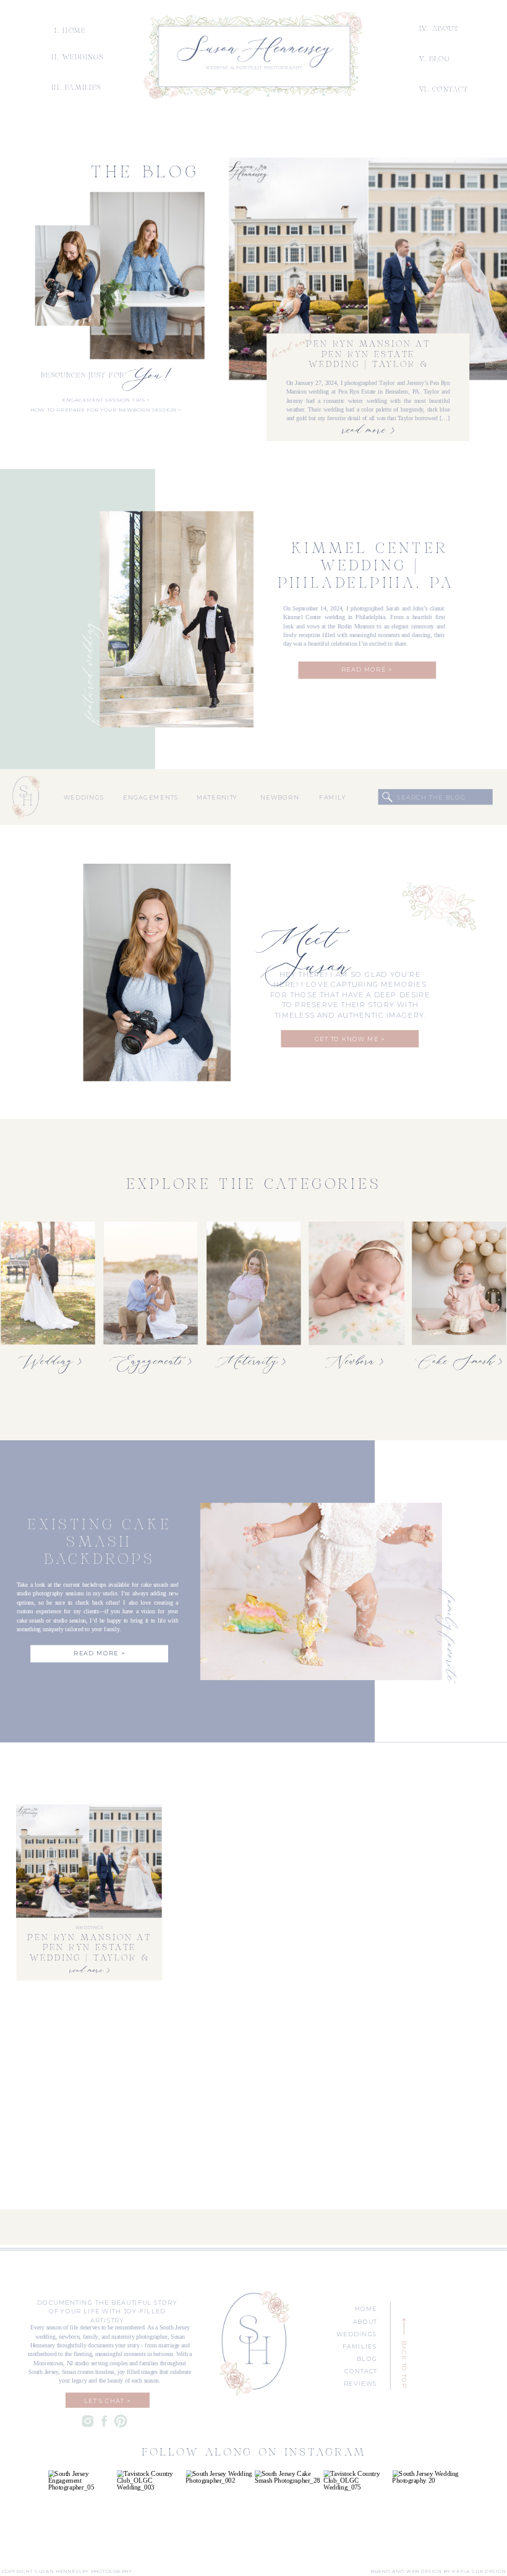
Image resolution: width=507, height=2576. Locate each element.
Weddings (89, 1928)
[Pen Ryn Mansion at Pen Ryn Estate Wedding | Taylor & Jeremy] (368, 269)
